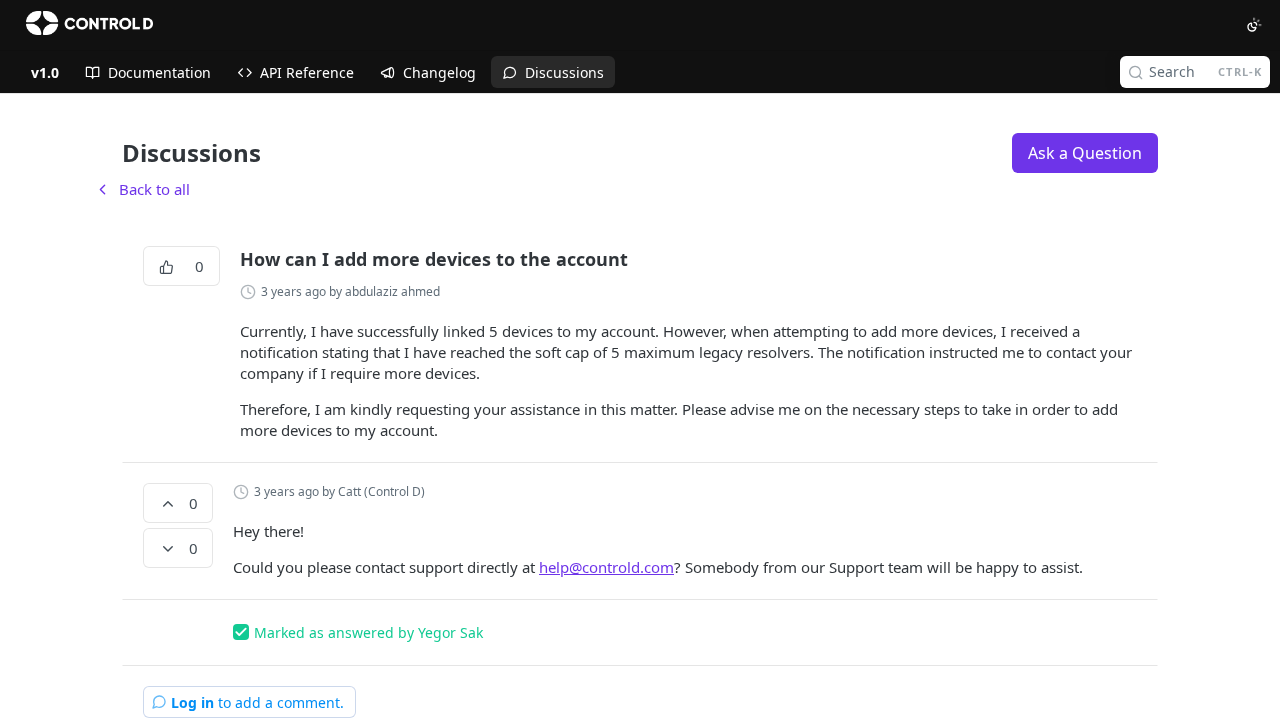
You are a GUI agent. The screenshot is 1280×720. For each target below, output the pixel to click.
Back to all (142, 189)
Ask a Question (1085, 153)
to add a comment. (257, 702)
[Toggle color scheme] (1254, 25)
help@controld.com (606, 567)
